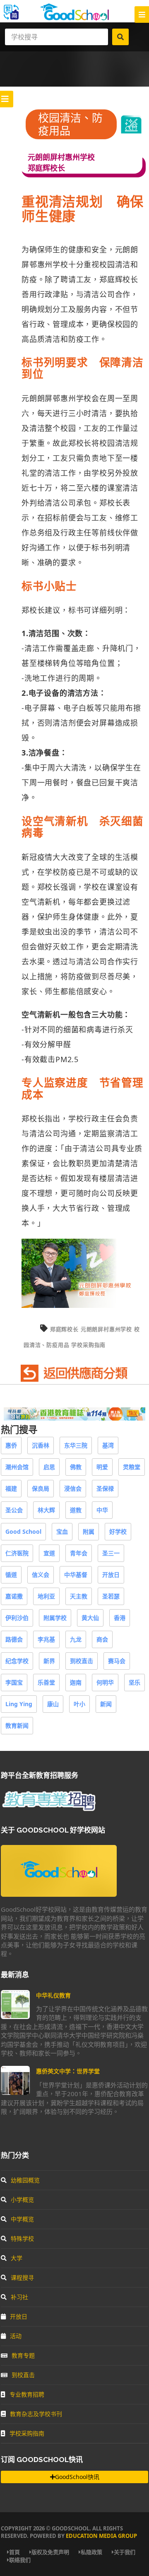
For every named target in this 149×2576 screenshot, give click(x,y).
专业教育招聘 (27, 2394)
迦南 (76, 1682)
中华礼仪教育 (53, 1995)
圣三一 (111, 1553)
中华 (102, 1510)
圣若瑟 (111, 1596)
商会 (102, 1639)
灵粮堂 (132, 1467)
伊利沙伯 (17, 1618)
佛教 (76, 1467)
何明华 (105, 1682)
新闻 (106, 1704)
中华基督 (76, 1575)
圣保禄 (105, 1488)
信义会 (41, 1575)
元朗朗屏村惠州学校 (106, 1329)
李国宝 (14, 1682)
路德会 (14, 1639)
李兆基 (46, 1639)
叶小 (79, 1704)
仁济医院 (17, 1553)
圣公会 (14, 1510)
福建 (11, 1488)
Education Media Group (101, 2536)
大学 (17, 2258)
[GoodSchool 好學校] (74, 18)
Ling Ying (19, 1704)
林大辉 (46, 1510)
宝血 (62, 1531)
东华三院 (76, 1445)
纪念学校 (17, 1661)
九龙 (76, 1639)
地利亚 (46, 1596)
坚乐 (135, 1682)
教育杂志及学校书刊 (36, 2414)
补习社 (19, 2297)
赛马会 (117, 1661)
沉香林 (41, 1445)
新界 (49, 1661)
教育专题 (23, 2355)
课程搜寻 (22, 2277)
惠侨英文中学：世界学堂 (68, 2071)
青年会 (79, 1553)
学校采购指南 (88, 1345)
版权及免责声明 (50, 2552)
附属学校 (55, 1618)
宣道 (49, 1553)
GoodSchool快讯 (77, 2477)
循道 (11, 1575)
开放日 (111, 1575)
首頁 (14, 2552)
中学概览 (22, 2219)
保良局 (41, 1488)
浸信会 (73, 1488)
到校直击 (82, 1661)
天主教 (79, 1596)
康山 (53, 1704)
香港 (120, 1618)
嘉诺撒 (14, 1596)
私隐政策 (91, 2552)
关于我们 (125, 2552)
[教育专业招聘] (48, 1810)
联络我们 (20, 2560)
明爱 (102, 1467)
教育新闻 (17, 1725)
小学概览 (22, 2200)
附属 (89, 1531)
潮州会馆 (17, 1467)
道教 (76, 1510)
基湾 (108, 1445)
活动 (16, 2336)
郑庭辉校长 (64, 1329)
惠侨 (11, 1445)
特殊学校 (22, 2238)
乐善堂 (46, 1682)
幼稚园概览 (25, 2180)
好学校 (118, 1531)
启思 (49, 1467)
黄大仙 (90, 1618)
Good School (23, 1531)
